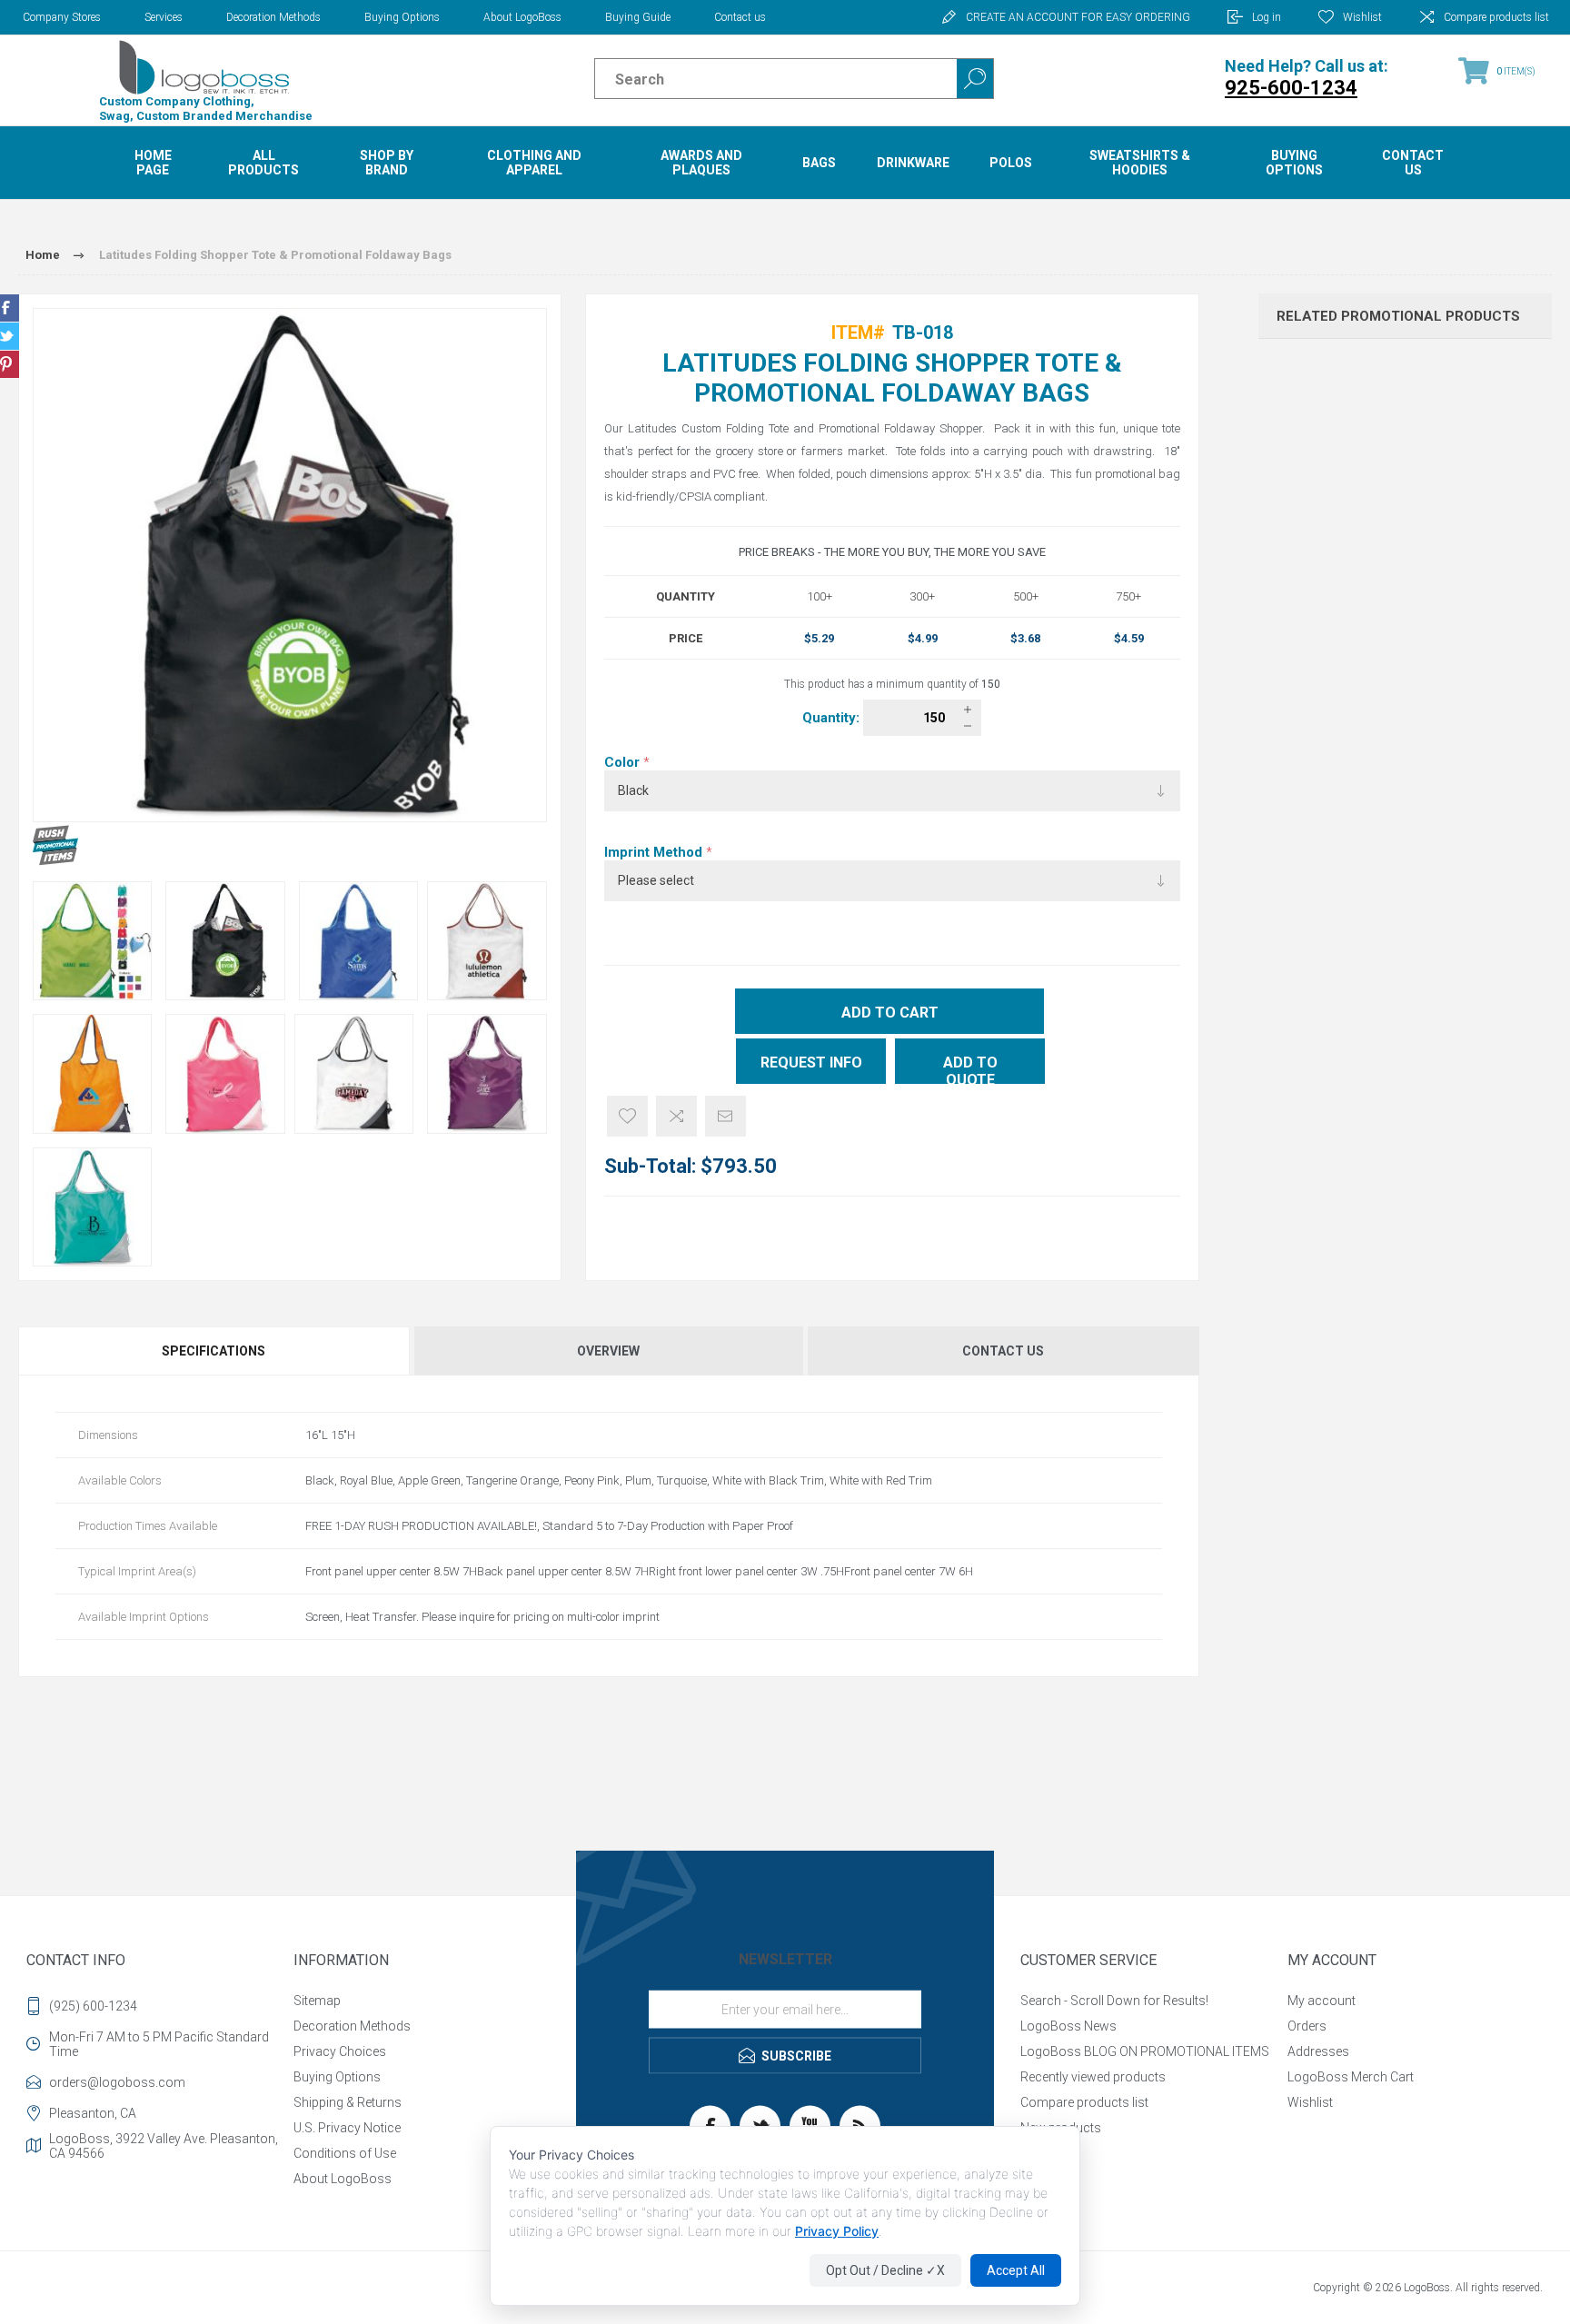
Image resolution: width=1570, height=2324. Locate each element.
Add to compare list (676, 1116)
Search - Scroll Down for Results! (1114, 2001)
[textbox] (760, 79)
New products (1061, 2128)
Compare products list (1496, 17)
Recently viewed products (1093, 2077)
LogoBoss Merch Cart (1351, 2077)
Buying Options (402, 17)
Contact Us (1003, 1351)
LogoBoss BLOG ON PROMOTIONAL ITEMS (1145, 2051)
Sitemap (317, 2001)
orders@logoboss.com (117, 2082)
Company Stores (62, 17)
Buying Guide (638, 17)
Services (164, 17)
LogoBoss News (1068, 2026)
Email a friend (725, 1116)
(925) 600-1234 (93, 2006)
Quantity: (833, 718)
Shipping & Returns (348, 2102)
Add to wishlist (627, 1116)
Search (975, 79)
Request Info (811, 1063)
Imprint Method (655, 852)
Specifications (214, 1351)
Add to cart (890, 1013)
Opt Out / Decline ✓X (885, 2270)
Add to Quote (970, 1069)
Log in (1267, 17)
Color (624, 762)
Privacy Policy (837, 2231)
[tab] (215, 1351)
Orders (1307, 2026)
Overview (608, 1351)
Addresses (1318, 2051)
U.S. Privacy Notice (347, 2128)
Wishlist (1310, 2102)
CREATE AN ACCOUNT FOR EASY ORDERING (1078, 17)
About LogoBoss (522, 17)
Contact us (740, 17)
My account (1322, 2001)
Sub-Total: (650, 1166)
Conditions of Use (345, 2153)
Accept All (1016, 2270)
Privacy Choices (340, 2051)
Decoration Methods (273, 17)
